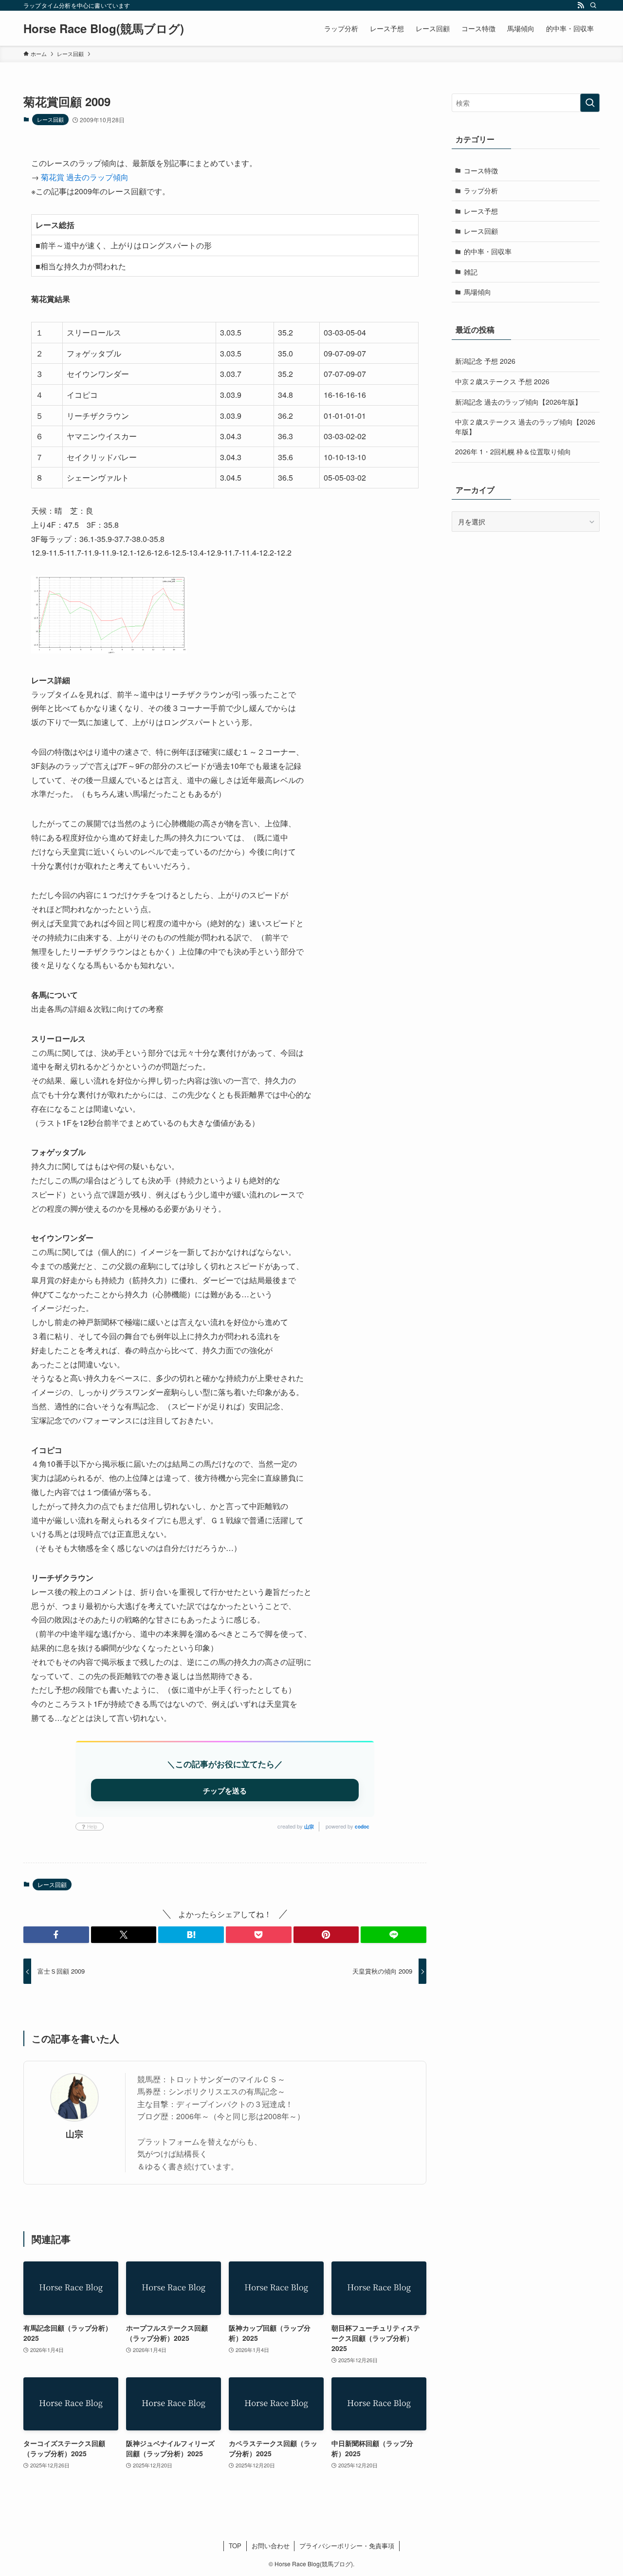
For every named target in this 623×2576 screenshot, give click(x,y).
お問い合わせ (271, 2546)
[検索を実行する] (590, 103)
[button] (56, 1935)
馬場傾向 (477, 292)
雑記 (471, 272)
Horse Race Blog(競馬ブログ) (104, 28)
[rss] (581, 5)
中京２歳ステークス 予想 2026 (502, 381)
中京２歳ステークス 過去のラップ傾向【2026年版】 (525, 427)
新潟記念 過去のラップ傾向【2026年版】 (518, 402)
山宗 (309, 1827)
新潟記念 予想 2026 (485, 361)
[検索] (593, 5)
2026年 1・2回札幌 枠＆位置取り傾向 (513, 451)
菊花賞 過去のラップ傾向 (85, 177)
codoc (362, 1827)
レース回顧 (50, 119)
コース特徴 (481, 170)
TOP (235, 2546)
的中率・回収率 (488, 251)
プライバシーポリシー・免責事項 (347, 2546)
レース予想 (481, 211)
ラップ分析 (481, 190)
